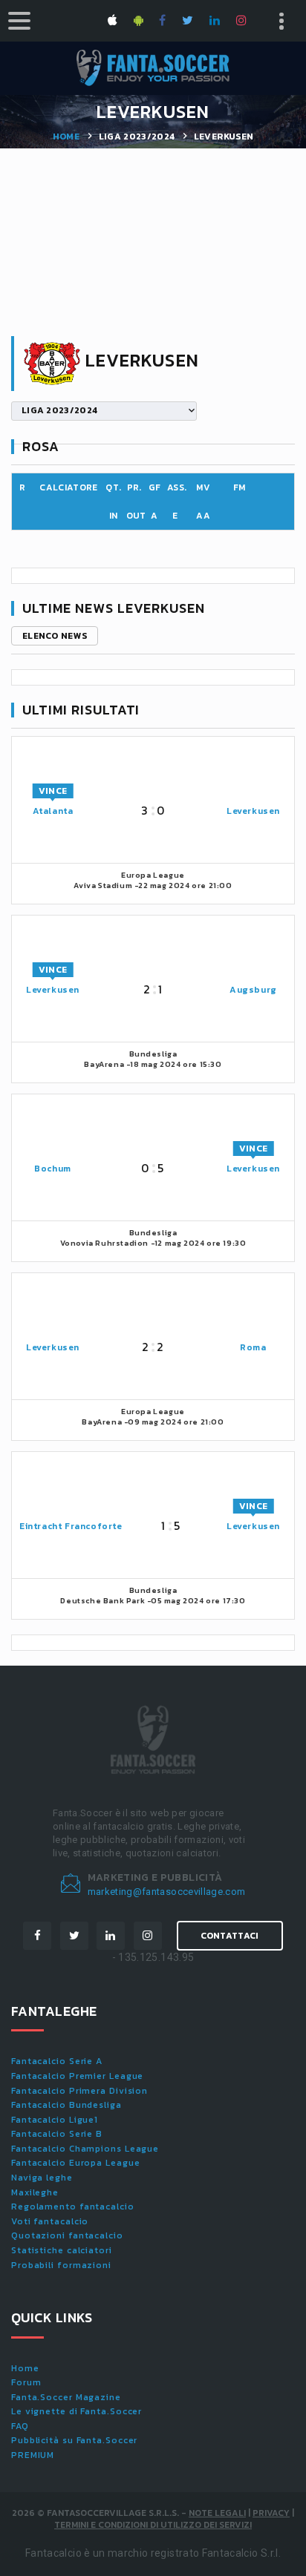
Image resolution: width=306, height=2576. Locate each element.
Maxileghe (35, 2192)
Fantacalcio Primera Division (79, 2091)
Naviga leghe (42, 2178)
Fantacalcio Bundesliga (66, 2105)
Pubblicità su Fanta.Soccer (74, 2440)
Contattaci (230, 1936)
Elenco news (55, 636)
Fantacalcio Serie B (57, 2134)
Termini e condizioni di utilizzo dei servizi (153, 2525)
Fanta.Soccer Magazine (66, 2397)
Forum (26, 2382)
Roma (253, 1347)
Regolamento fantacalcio (73, 2207)
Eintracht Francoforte (71, 1526)
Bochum (53, 1169)
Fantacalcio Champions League (85, 2149)
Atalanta (53, 811)
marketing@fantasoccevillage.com (167, 1892)
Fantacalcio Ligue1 (55, 2120)
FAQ (20, 2426)
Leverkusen (253, 811)
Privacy (271, 2513)
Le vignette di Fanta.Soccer (76, 2411)
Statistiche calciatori (62, 2250)
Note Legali (217, 2513)
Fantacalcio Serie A (57, 2061)
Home (66, 137)
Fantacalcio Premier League (77, 2076)
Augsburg (253, 990)
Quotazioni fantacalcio (67, 2235)
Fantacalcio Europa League (76, 2163)
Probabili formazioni (61, 2265)
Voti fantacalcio (50, 2221)
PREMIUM (33, 2455)
